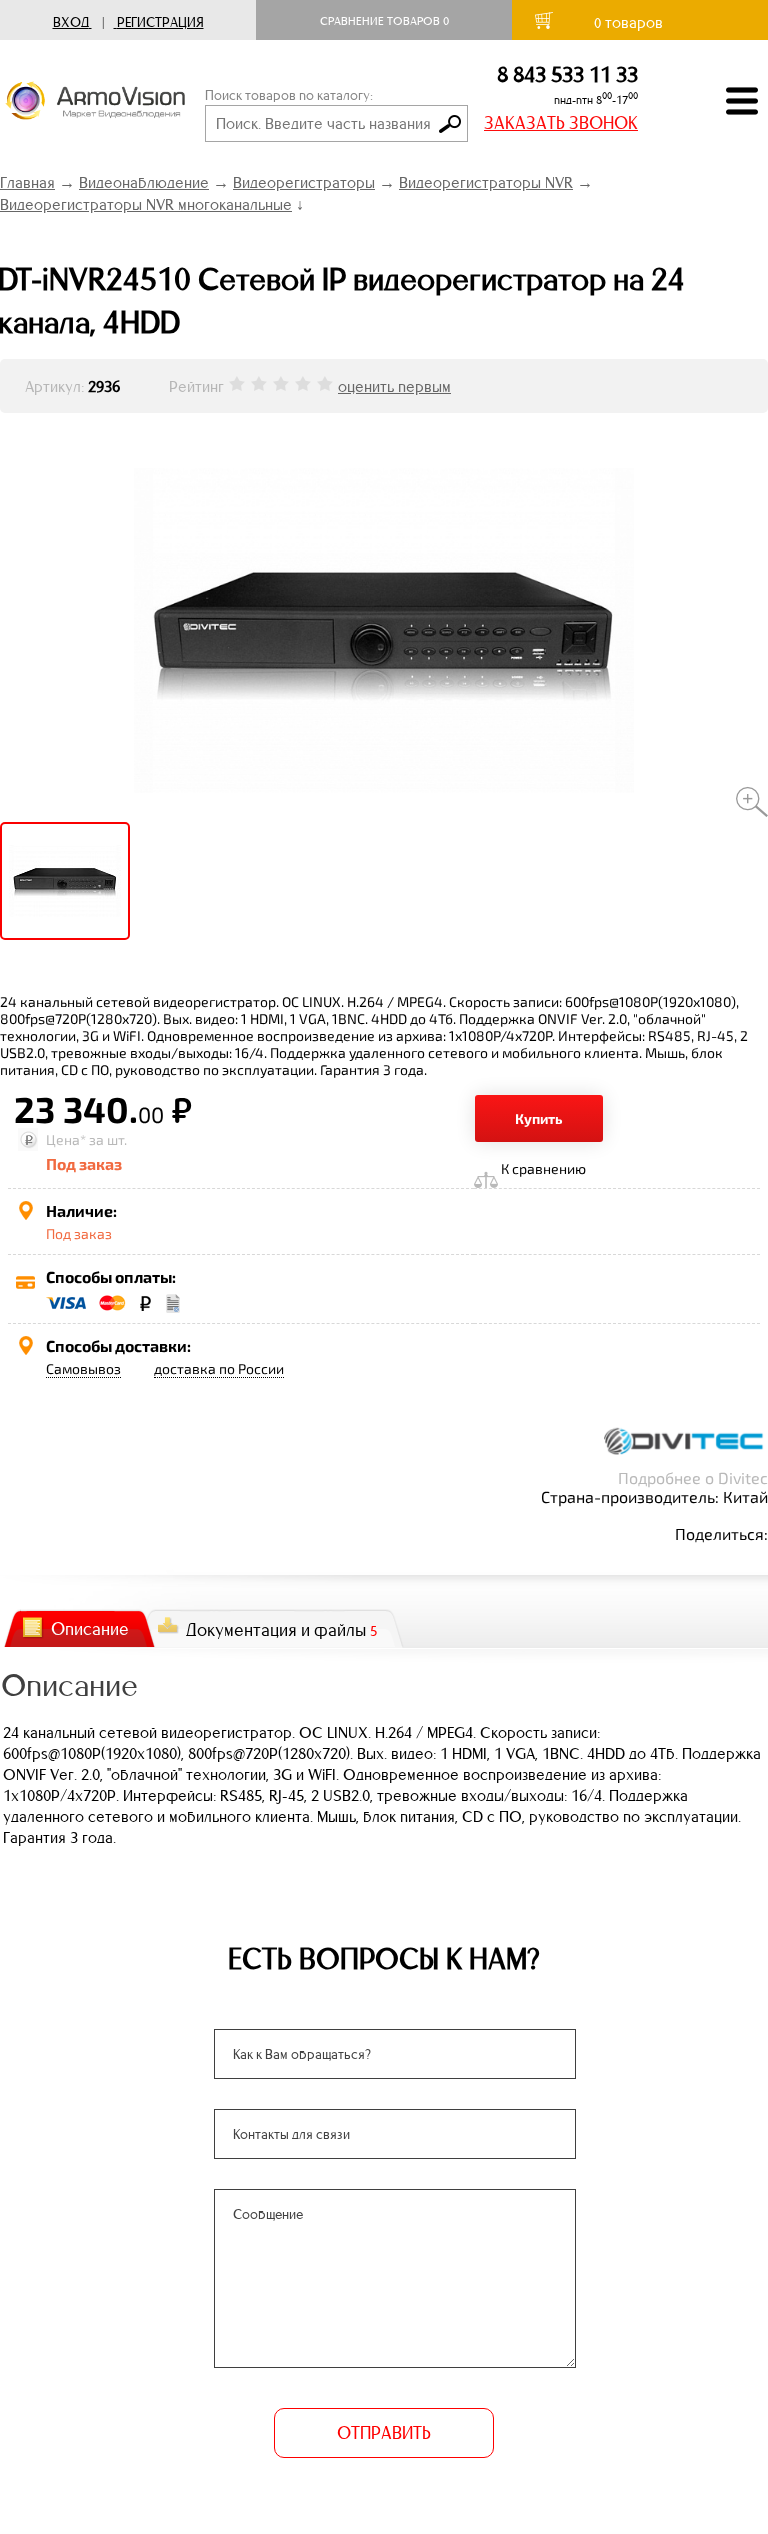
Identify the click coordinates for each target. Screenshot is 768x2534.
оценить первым (394, 386)
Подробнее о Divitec (693, 1477)
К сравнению (543, 1168)
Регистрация (160, 22)
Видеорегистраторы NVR (486, 182)
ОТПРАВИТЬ (384, 2433)
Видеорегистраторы (304, 182)
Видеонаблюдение (144, 182)
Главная (27, 182)
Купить (539, 1118)
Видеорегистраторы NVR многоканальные (146, 204)
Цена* (66, 1139)
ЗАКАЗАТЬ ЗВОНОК (561, 123)
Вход (71, 22)
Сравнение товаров (384, 21)
